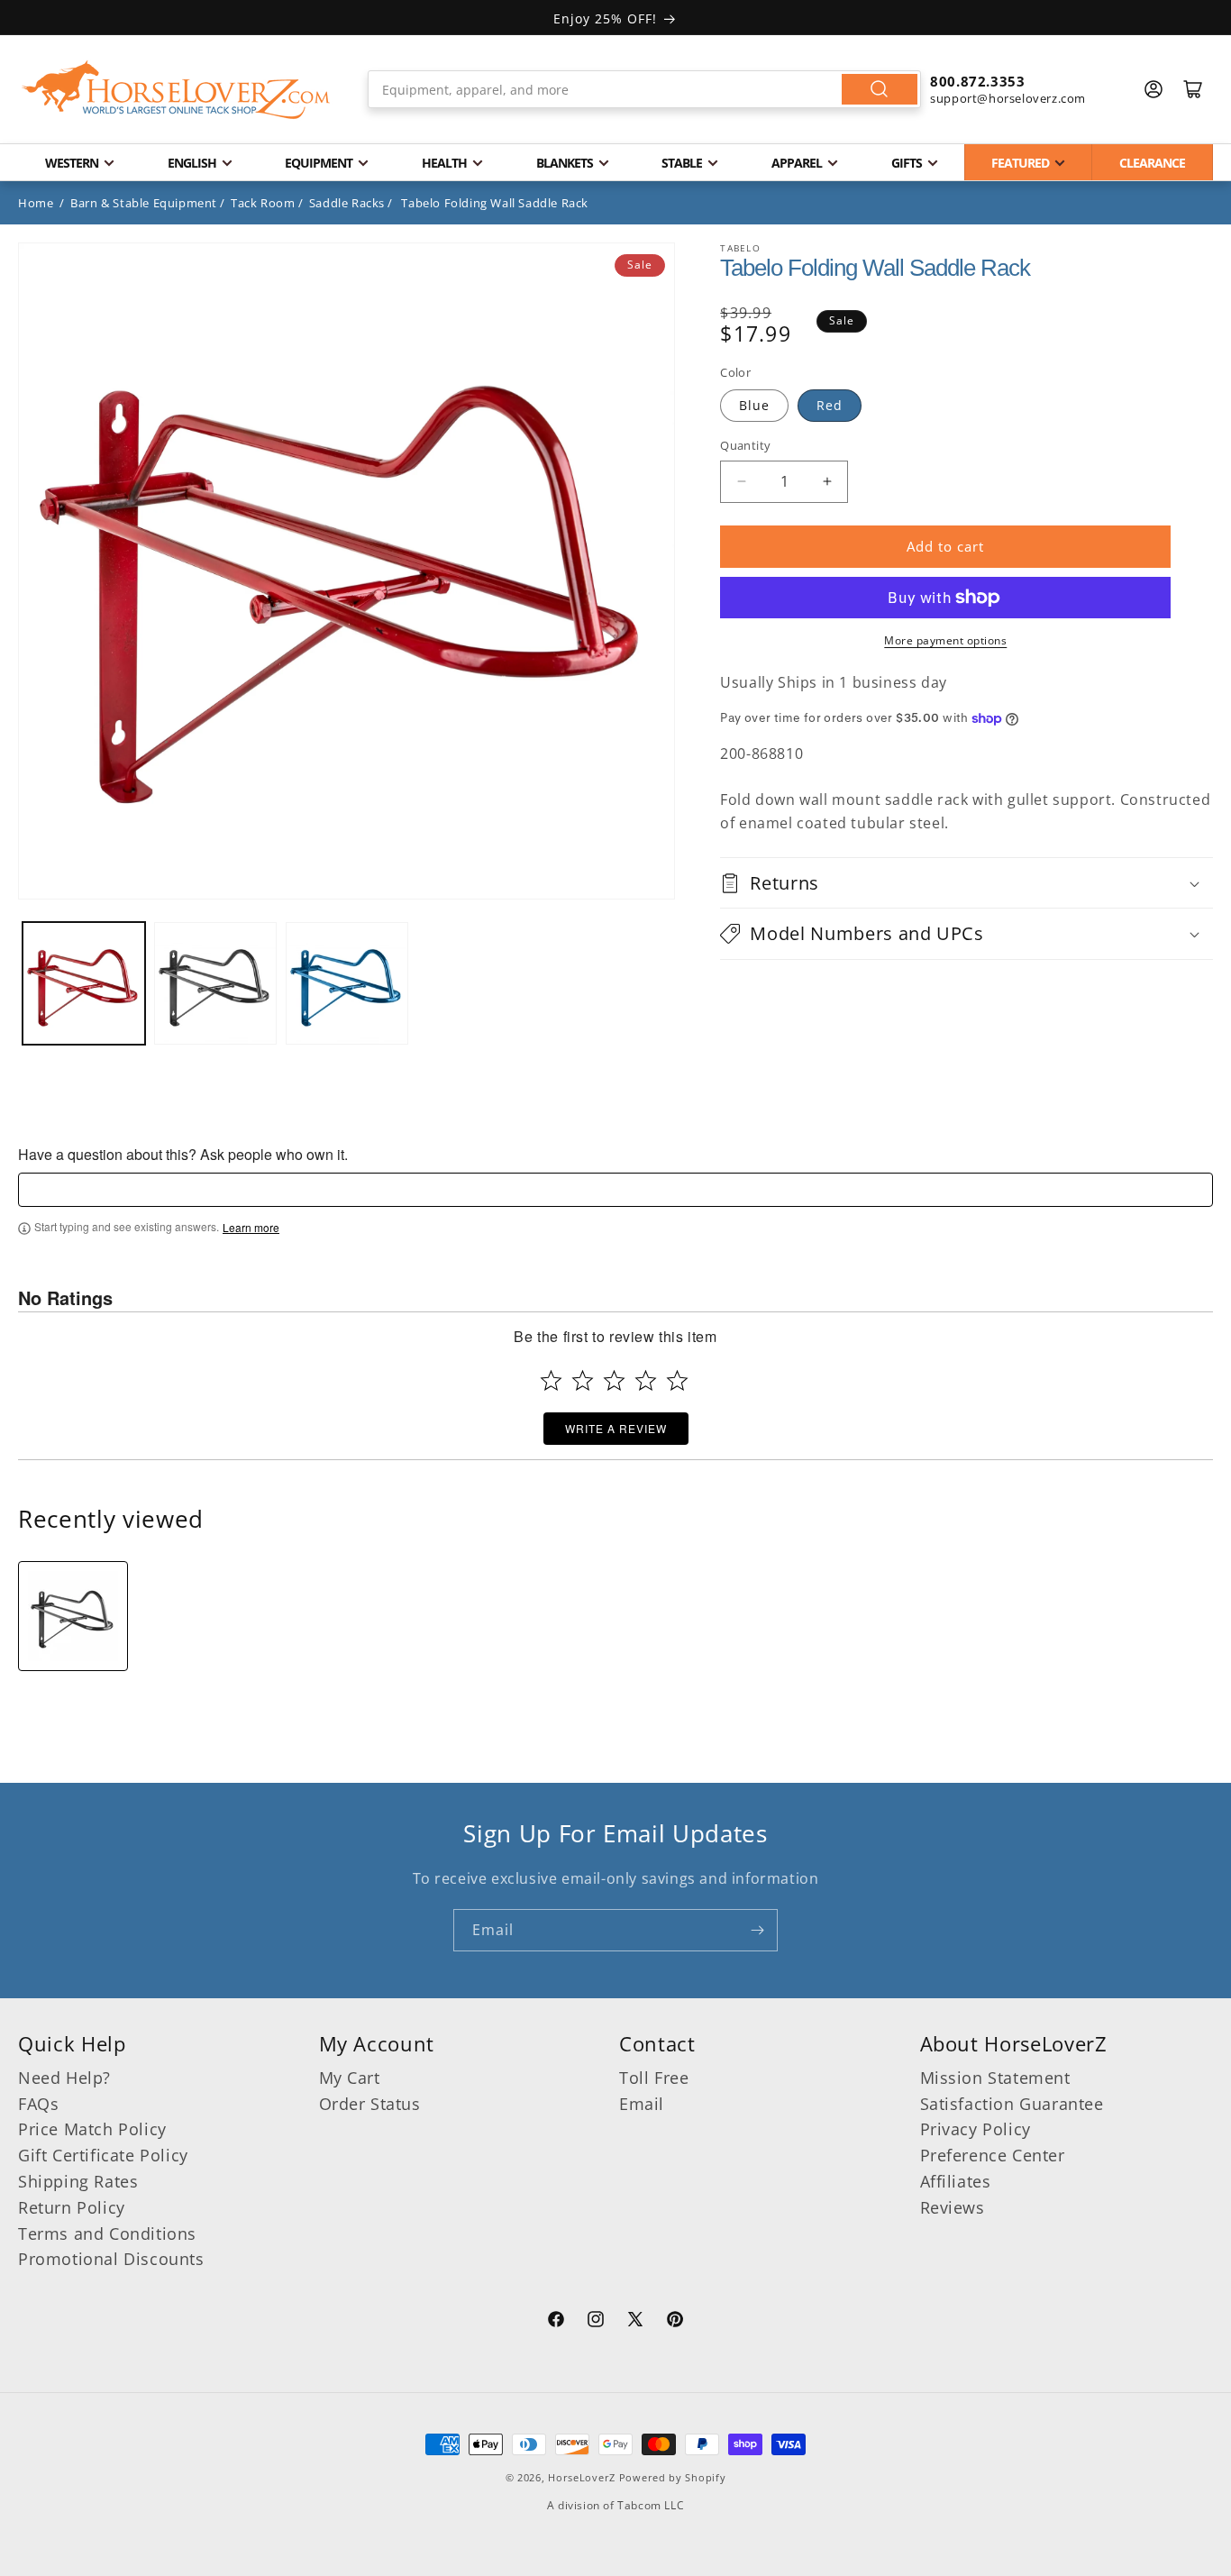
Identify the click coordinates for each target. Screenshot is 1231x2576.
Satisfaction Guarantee (1012, 2103)
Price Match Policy (92, 2129)
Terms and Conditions (107, 2233)
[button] (967, 883)
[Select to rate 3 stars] (614, 1380)
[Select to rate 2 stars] (583, 1380)
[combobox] (644, 89)
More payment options (945, 640)
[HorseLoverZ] (176, 89)
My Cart (350, 2078)
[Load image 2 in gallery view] (215, 983)
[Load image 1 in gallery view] (84, 983)
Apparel (797, 163)
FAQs (38, 2103)
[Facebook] (556, 2322)
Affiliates (956, 2181)
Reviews (953, 2207)
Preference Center (993, 2155)
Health (444, 163)
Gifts (907, 163)
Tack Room (263, 203)
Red (830, 405)
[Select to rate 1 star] (551, 1380)
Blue (754, 405)
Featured (1020, 163)
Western (72, 163)
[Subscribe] (757, 1930)
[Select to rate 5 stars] (677, 1380)
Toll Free (654, 2078)
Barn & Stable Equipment (144, 203)
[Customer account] (1153, 89)
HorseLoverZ (582, 2477)
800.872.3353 (977, 81)
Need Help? (64, 2078)
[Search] (880, 89)
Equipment (319, 163)
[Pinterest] (675, 2322)
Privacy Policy (976, 2129)
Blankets (565, 163)
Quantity (745, 445)
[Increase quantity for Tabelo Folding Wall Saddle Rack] (827, 482)
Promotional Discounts (111, 2259)
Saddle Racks (347, 203)
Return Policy (72, 2207)
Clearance (1152, 163)
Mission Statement (995, 2078)
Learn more (251, 1229)
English (192, 163)
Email (642, 2103)
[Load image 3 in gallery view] (347, 983)
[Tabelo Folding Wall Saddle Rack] (73, 1616)
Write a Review (616, 1429)
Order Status (370, 2103)
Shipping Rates (78, 2181)
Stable (682, 163)
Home (36, 203)
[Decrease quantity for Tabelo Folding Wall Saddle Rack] (741, 482)
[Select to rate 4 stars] (646, 1380)
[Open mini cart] (1193, 89)
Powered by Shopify (673, 2477)
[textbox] (615, 1191)
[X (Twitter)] (635, 2322)
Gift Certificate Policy (103, 2155)
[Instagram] (596, 2322)
